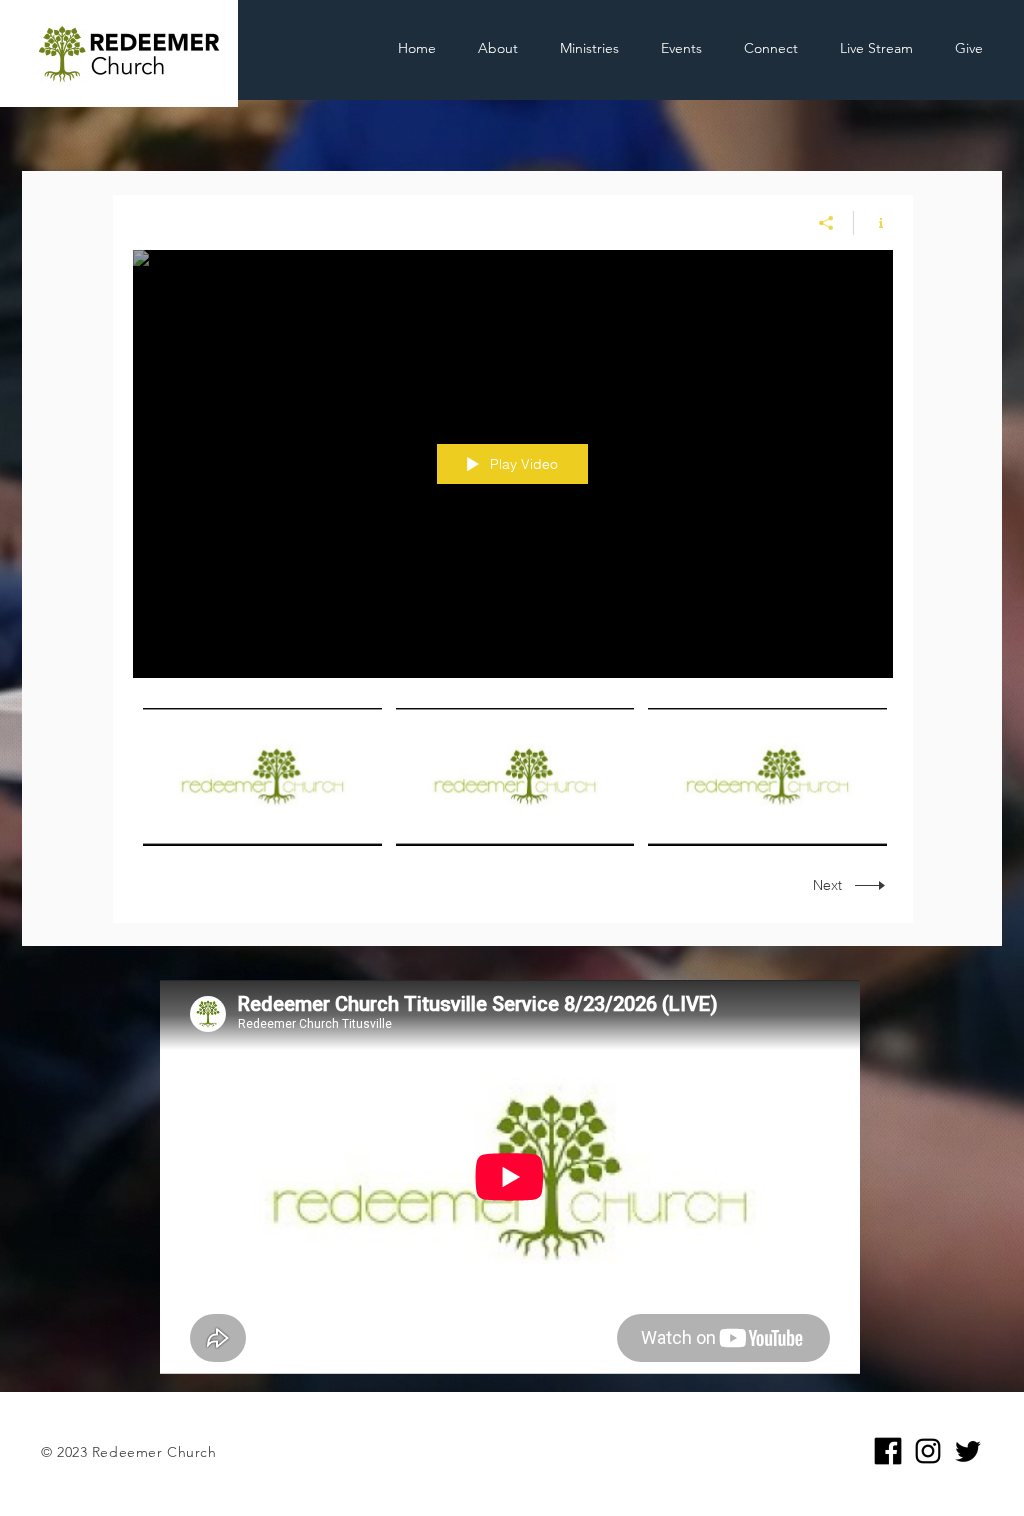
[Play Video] (262, 776)
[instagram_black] (928, 1451)
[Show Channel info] (873, 223)
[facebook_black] (888, 1451)
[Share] (826, 223)
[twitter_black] (968, 1451)
